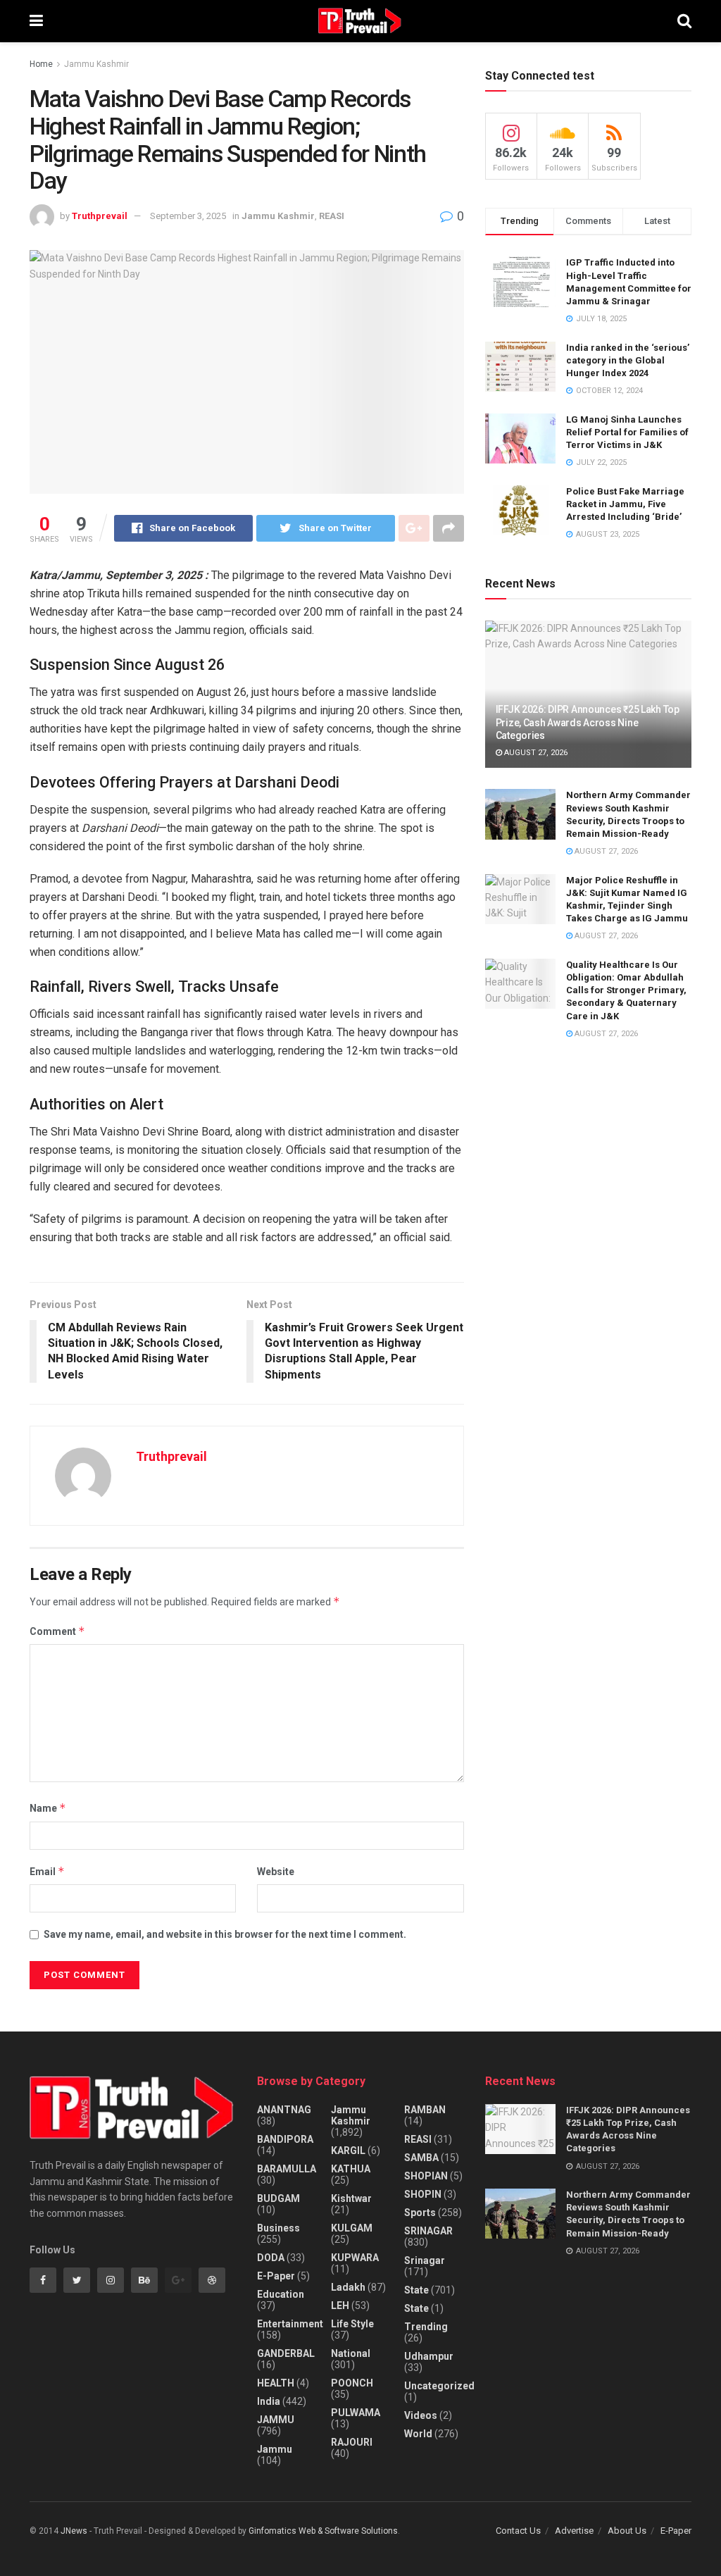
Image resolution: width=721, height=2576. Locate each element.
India (269, 2401)
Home (41, 64)
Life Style (352, 2324)
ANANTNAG (284, 2110)
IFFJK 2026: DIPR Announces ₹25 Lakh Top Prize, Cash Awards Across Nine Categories (588, 722)
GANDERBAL (286, 2353)
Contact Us (518, 2531)
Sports (420, 2213)
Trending (426, 2327)
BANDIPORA (285, 2139)
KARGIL (348, 2151)
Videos (421, 2415)
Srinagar (425, 2260)
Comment (57, 1631)
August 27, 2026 (535, 753)
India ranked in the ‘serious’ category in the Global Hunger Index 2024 (628, 360)
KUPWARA (355, 2258)
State (416, 2290)
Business (278, 2228)
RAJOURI (352, 2442)
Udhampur (429, 2356)
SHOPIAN (426, 2176)
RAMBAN (425, 2110)
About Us (627, 2531)
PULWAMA (356, 2413)
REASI (332, 216)
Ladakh (348, 2287)
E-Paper (276, 2276)
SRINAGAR (428, 2231)
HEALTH (276, 2383)
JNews (74, 2531)
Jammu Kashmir (96, 64)
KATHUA (351, 2169)
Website (276, 1872)
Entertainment (290, 2324)
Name (48, 1808)
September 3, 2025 (188, 216)
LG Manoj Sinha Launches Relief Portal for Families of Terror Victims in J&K (627, 432)
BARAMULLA (287, 2169)
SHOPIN (423, 2194)
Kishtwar (351, 2198)
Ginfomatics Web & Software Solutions (323, 2531)
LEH (340, 2306)
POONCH (352, 2383)
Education (281, 2294)
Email (47, 1871)
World (418, 2434)
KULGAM (352, 2228)
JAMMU (276, 2420)
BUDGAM (278, 2198)
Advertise (574, 2531)
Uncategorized (439, 2386)
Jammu (275, 2449)
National (351, 2353)
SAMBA (421, 2158)
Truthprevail (100, 216)
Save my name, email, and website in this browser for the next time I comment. (225, 1934)
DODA (271, 2258)
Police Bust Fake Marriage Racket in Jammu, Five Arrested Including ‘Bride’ (625, 504)
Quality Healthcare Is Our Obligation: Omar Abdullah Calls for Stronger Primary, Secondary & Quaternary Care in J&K (626, 990)
